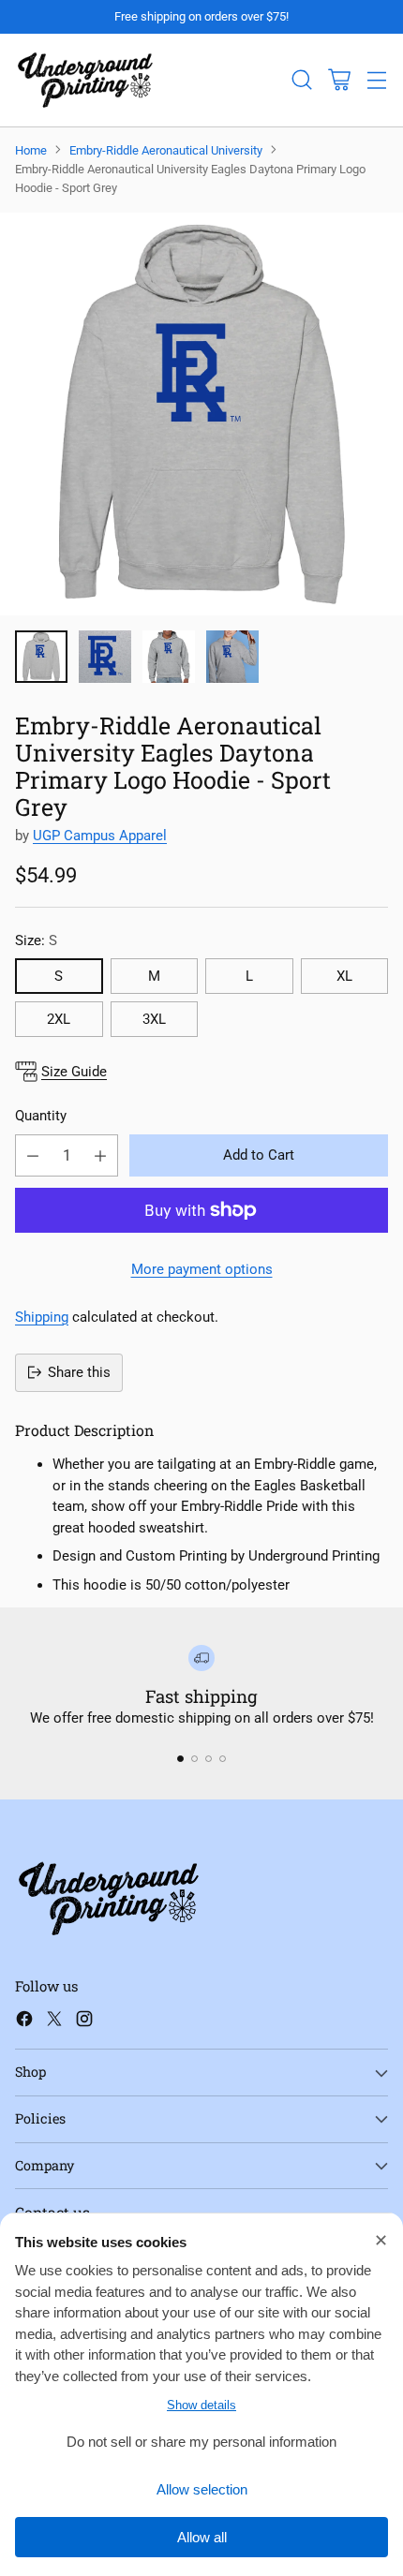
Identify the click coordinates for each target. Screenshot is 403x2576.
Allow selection (202, 2489)
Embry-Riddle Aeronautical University (166, 150)
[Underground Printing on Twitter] (54, 2022)
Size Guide (74, 1072)
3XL (154, 1019)
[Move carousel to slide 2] (194, 1759)
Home (31, 150)
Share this (79, 1372)
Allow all (202, 2537)
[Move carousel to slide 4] (223, 1759)
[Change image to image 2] (105, 657)
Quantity (41, 1116)
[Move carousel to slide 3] (209, 1759)
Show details (201, 2405)
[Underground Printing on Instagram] (84, 2022)
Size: (36, 940)
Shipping (42, 1317)
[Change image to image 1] (41, 657)
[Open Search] (301, 80)
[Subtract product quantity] (33, 1155)
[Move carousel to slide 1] (180, 1759)
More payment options (202, 1269)
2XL (59, 1019)
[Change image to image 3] (169, 657)
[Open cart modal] (339, 80)
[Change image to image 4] (232, 657)
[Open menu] (376, 80)
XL (344, 976)
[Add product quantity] (100, 1155)
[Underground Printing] (85, 80)
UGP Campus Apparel (100, 836)
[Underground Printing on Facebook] (24, 2022)
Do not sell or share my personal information (201, 2442)
